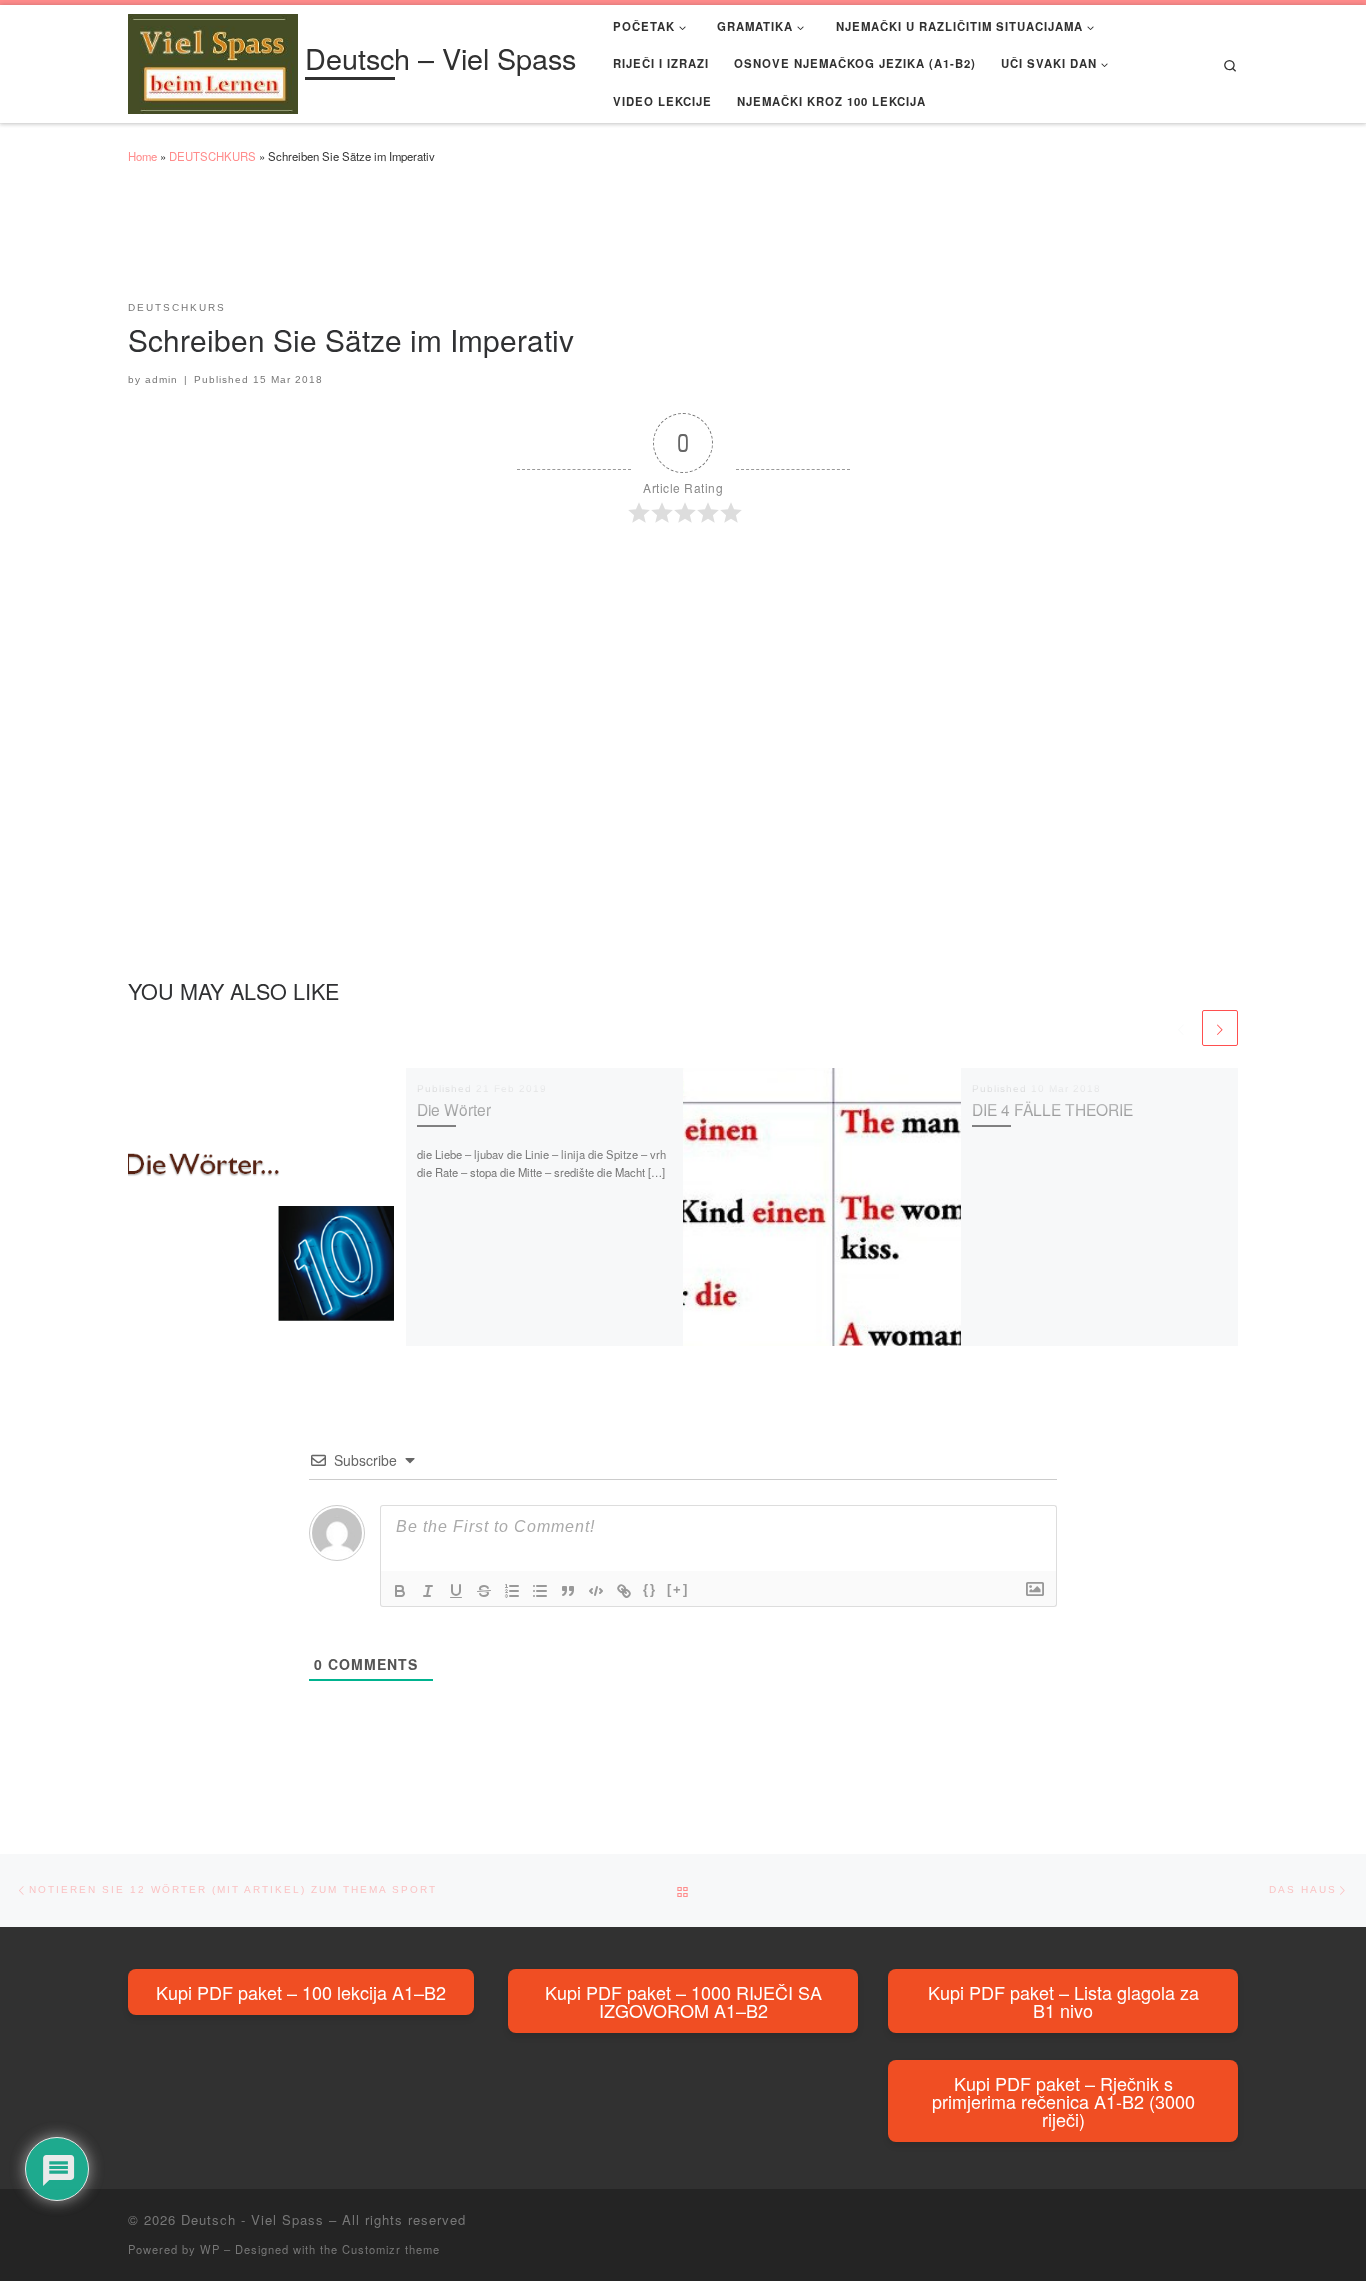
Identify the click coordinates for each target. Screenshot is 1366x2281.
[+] (678, 1589)
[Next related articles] (1220, 1028)
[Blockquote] (568, 1591)
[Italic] (428, 1591)
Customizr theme (391, 2249)
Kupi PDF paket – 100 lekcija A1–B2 (301, 1992)
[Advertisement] (492, 242)
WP (210, 2249)
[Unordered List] (540, 1591)
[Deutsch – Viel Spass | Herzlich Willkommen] (213, 59)
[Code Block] (596, 1591)
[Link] (624, 1591)
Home (142, 156)
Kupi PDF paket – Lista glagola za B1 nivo (1063, 2001)
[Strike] (484, 1591)
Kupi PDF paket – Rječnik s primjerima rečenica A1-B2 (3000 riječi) (1063, 2101)
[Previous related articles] (1181, 1028)
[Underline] (456, 1591)
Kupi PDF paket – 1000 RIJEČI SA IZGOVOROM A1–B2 (683, 2001)
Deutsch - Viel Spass (252, 2219)
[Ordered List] (512, 1591)
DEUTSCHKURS (212, 156)
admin (161, 379)
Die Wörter (454, 1109)
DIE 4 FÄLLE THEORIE (1052, 1109)
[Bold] (400, 1591)
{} (650, 1589)
